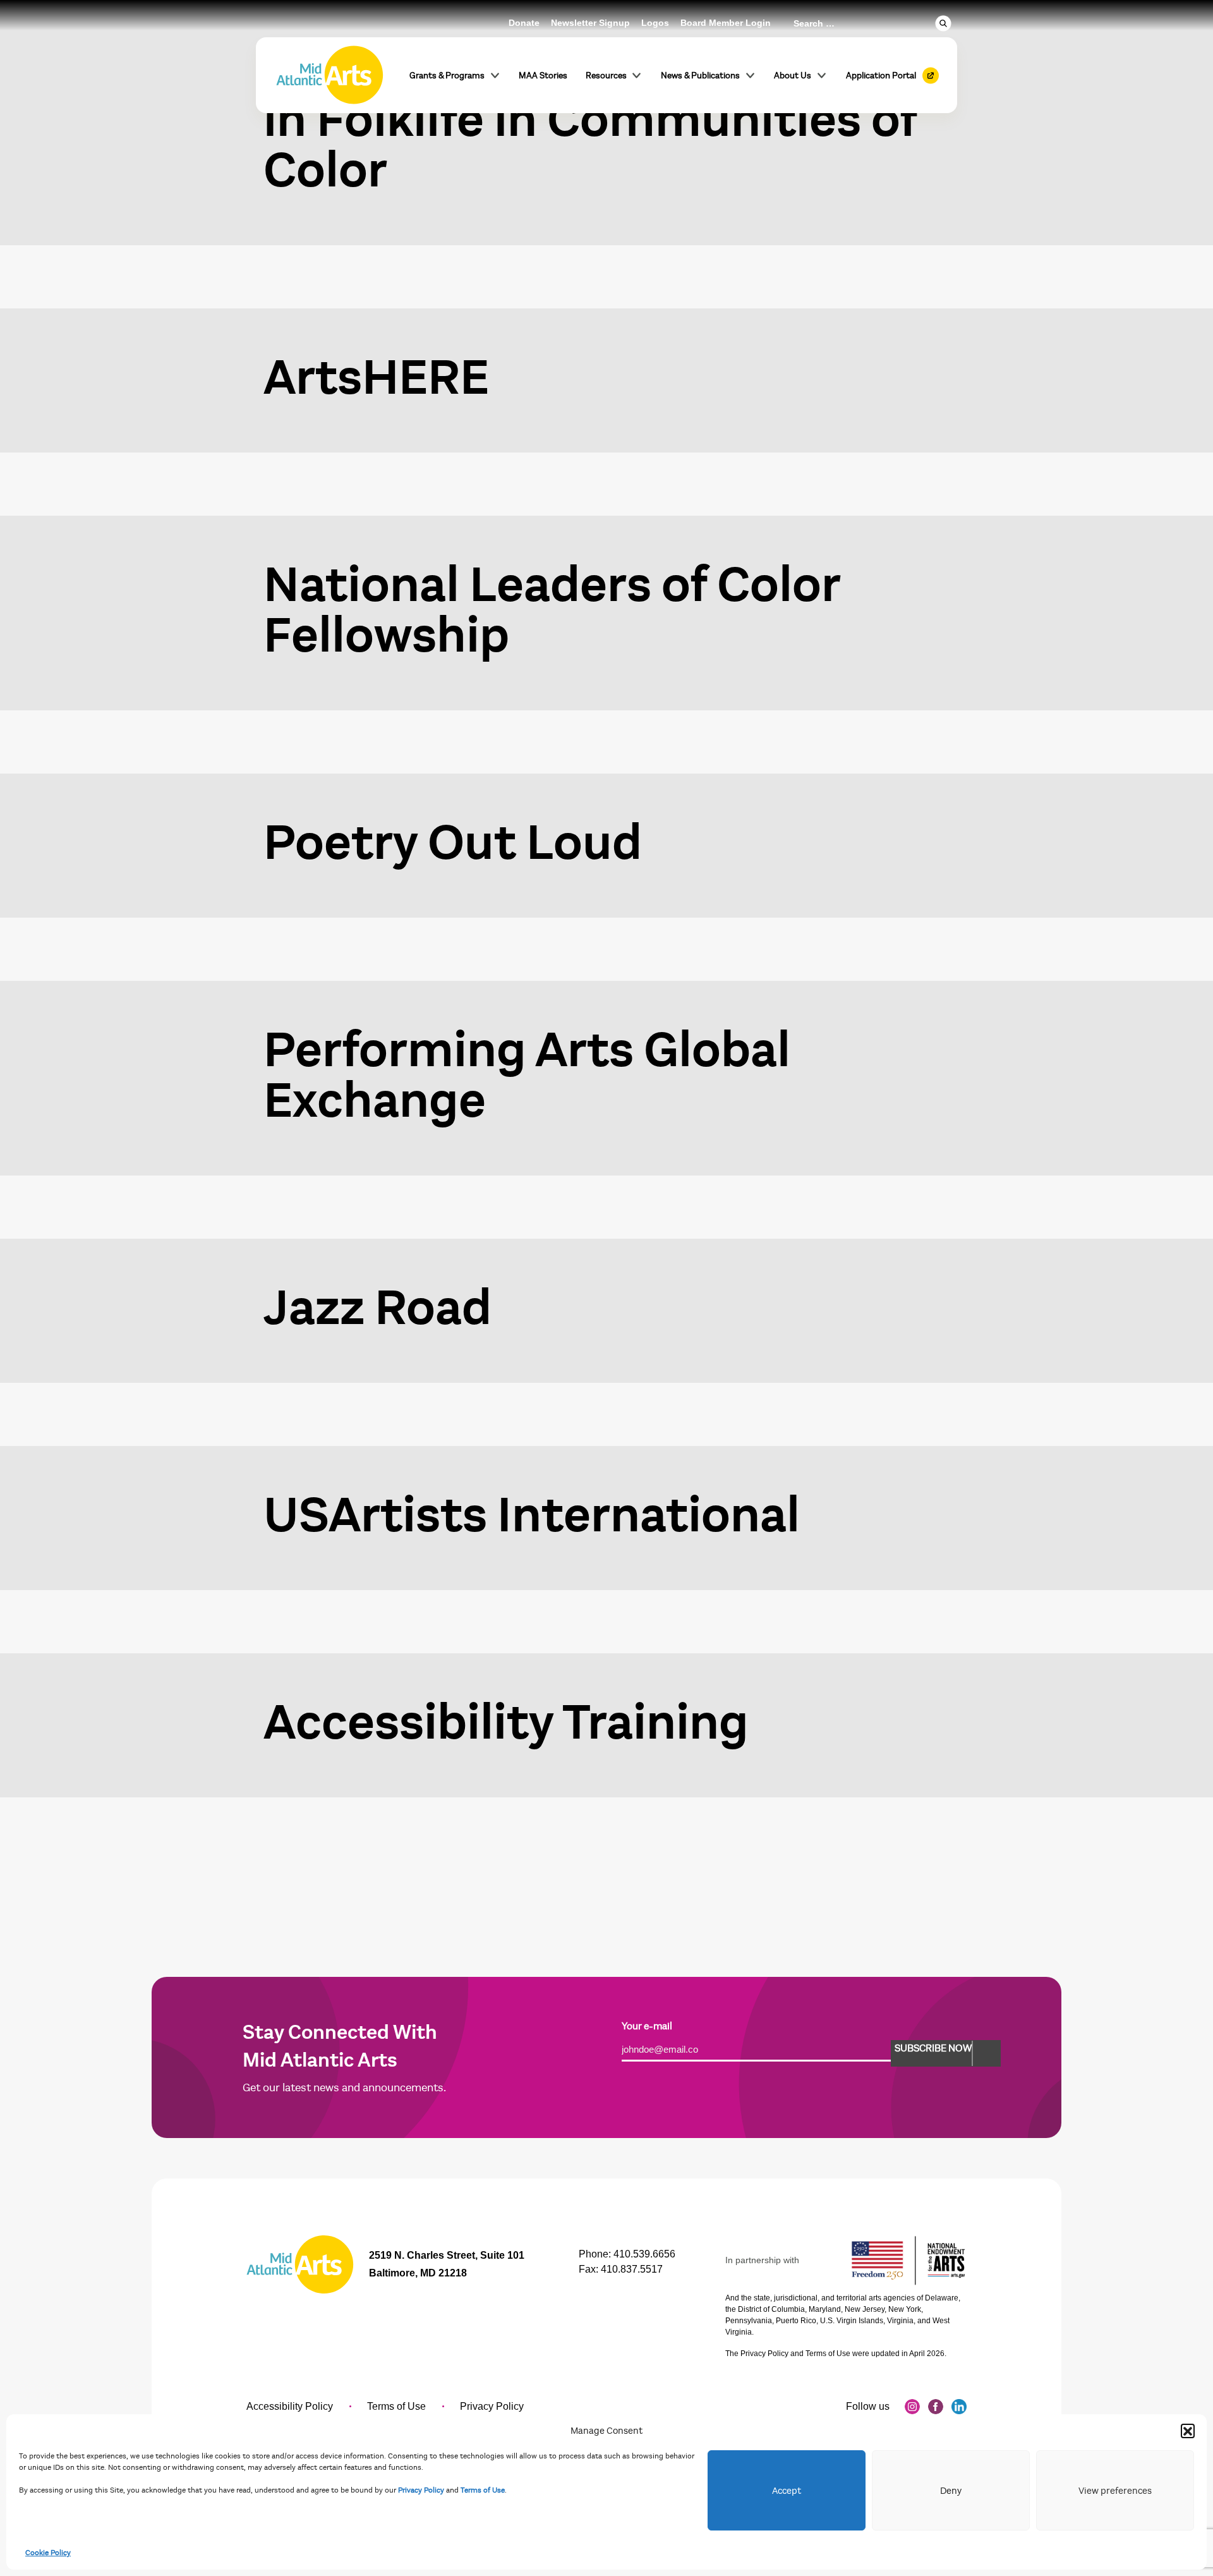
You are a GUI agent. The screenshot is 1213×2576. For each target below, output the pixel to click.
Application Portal (881, 76)
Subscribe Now (933, 2048)
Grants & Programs (447, 76)
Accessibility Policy (290, 2406)
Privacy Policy (421, 2490)
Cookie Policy (48, 2553)
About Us (793, 76)
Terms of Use (483, 2490)
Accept (787, 2491)
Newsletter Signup (590, 23)
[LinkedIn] (959, 2407)
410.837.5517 (632, 2269)
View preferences (1115, 2491)
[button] (1188, 2431)
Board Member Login (726, 23)
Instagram (912, 2407)
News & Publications (700, 76)
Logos (655, 23)
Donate (524, 23)
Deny (951, 2491)
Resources (606, 76)
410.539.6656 (644, 2254)
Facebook (936, 2407)
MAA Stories (543, 76)
